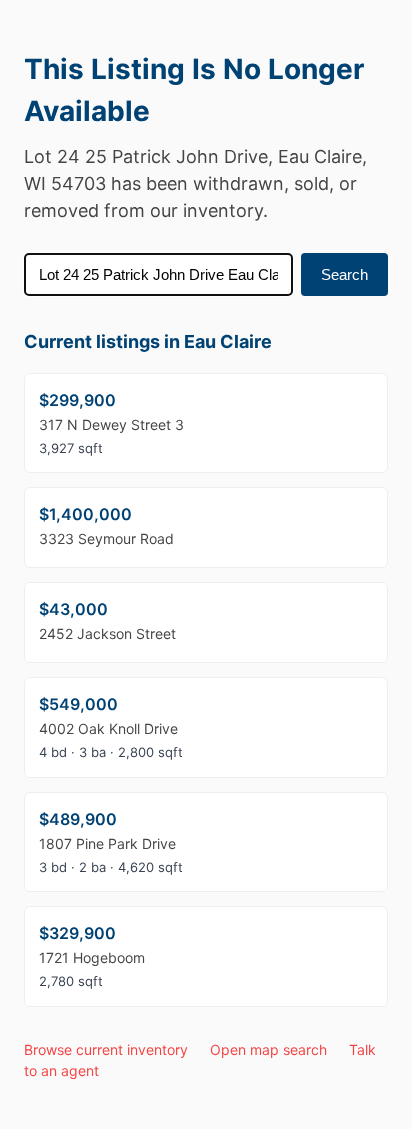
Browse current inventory (106, 1049)
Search (344, 274)
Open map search (268, 1049)
